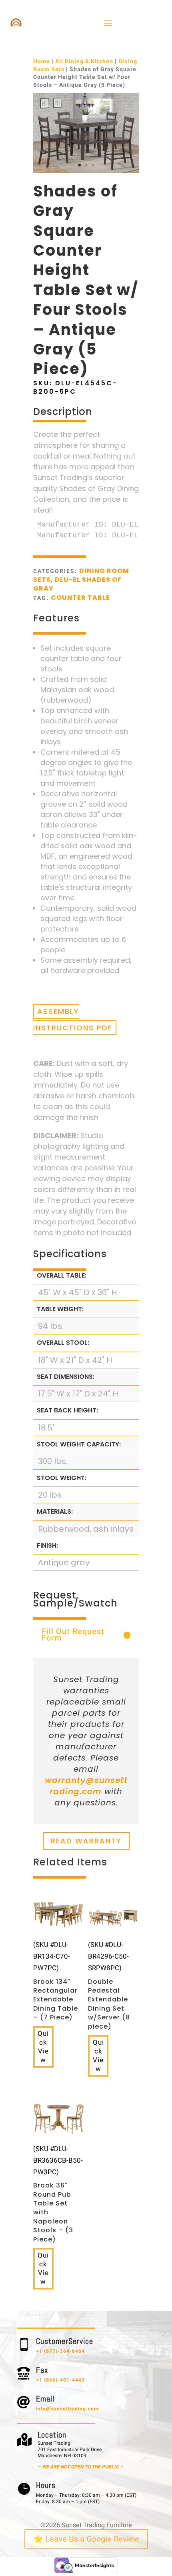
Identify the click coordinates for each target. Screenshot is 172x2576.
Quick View (43, 2047)
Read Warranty (86, 1841)
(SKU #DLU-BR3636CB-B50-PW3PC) (58, 2194)
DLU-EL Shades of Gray (77, 584)
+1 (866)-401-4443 (60, 2380)
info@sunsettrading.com (67, 2409)
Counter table (80, 598)
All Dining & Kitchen (84, 61)
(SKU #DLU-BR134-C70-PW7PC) (56, 1981)
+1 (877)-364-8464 (60, 2351)
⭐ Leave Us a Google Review (86, 2539)
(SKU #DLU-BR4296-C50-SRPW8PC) (109, 1985)
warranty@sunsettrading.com (86, 1786)
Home (42, 61)
